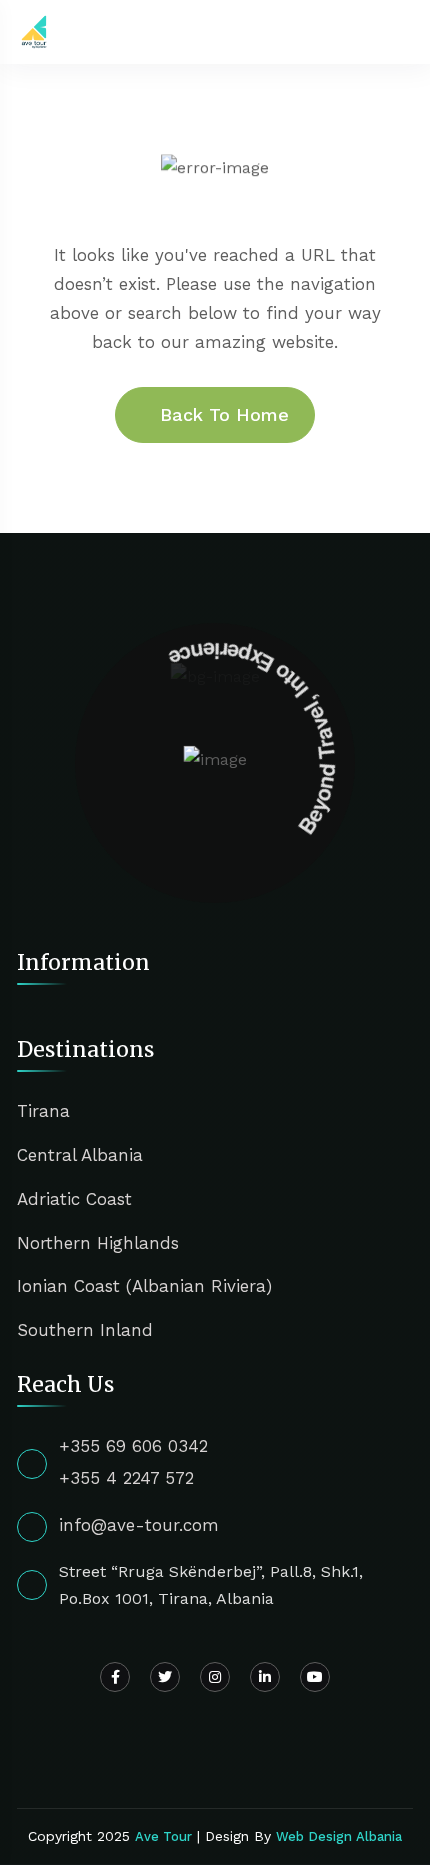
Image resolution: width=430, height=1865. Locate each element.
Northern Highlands (98, 1243)
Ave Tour (163, 1836)
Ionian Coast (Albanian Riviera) (144, 1286)
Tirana (43, 1111)
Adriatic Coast (74, 1199)
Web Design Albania (339, 1836)
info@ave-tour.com (139, 1525)
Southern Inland (85, 1330)
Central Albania (80, 1155)
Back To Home (224, 414)
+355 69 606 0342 (133, 1446)
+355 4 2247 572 (126, 1478)
